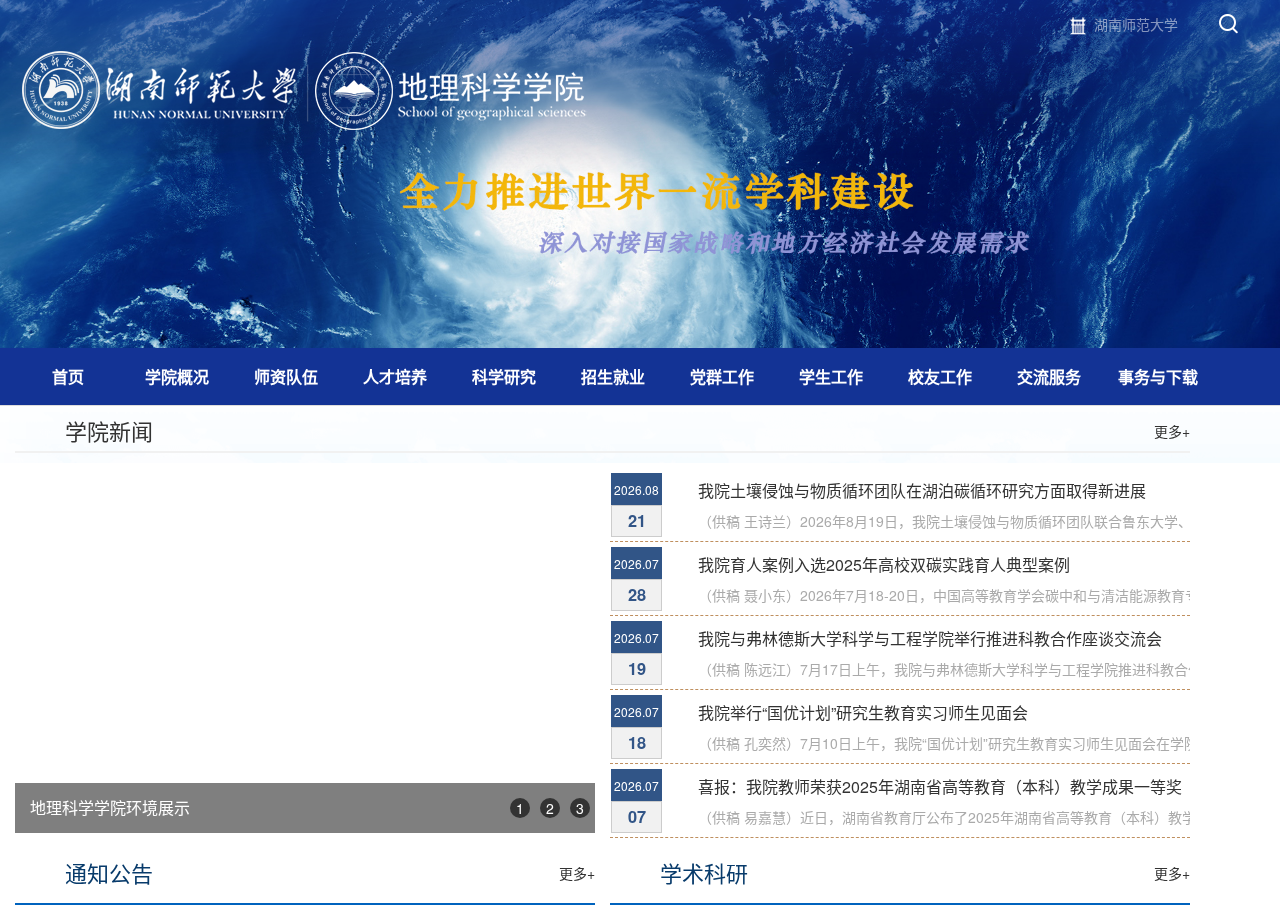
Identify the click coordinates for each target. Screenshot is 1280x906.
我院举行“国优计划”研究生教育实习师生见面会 (863, 712)
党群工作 (722, 376)
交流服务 (1049, 376)
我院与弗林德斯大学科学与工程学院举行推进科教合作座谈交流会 (930, 638)
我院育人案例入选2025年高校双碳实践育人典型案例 (884, 564)
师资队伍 (286, 376)
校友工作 (940, 376)
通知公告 (109, 872)
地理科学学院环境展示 (110, 807)
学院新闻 (109, 430)
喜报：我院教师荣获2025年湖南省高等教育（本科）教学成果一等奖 (940, 786)
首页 (68, 376)
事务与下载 (1158, 376)
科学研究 (504, 376)
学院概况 (177, 376)
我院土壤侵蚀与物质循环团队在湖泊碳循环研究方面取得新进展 (922, 490)
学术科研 (704, 872)
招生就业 (613, 376)
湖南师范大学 (1136, 24)
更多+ (1172, 431)
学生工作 (831, 376)
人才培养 (395, 376)
